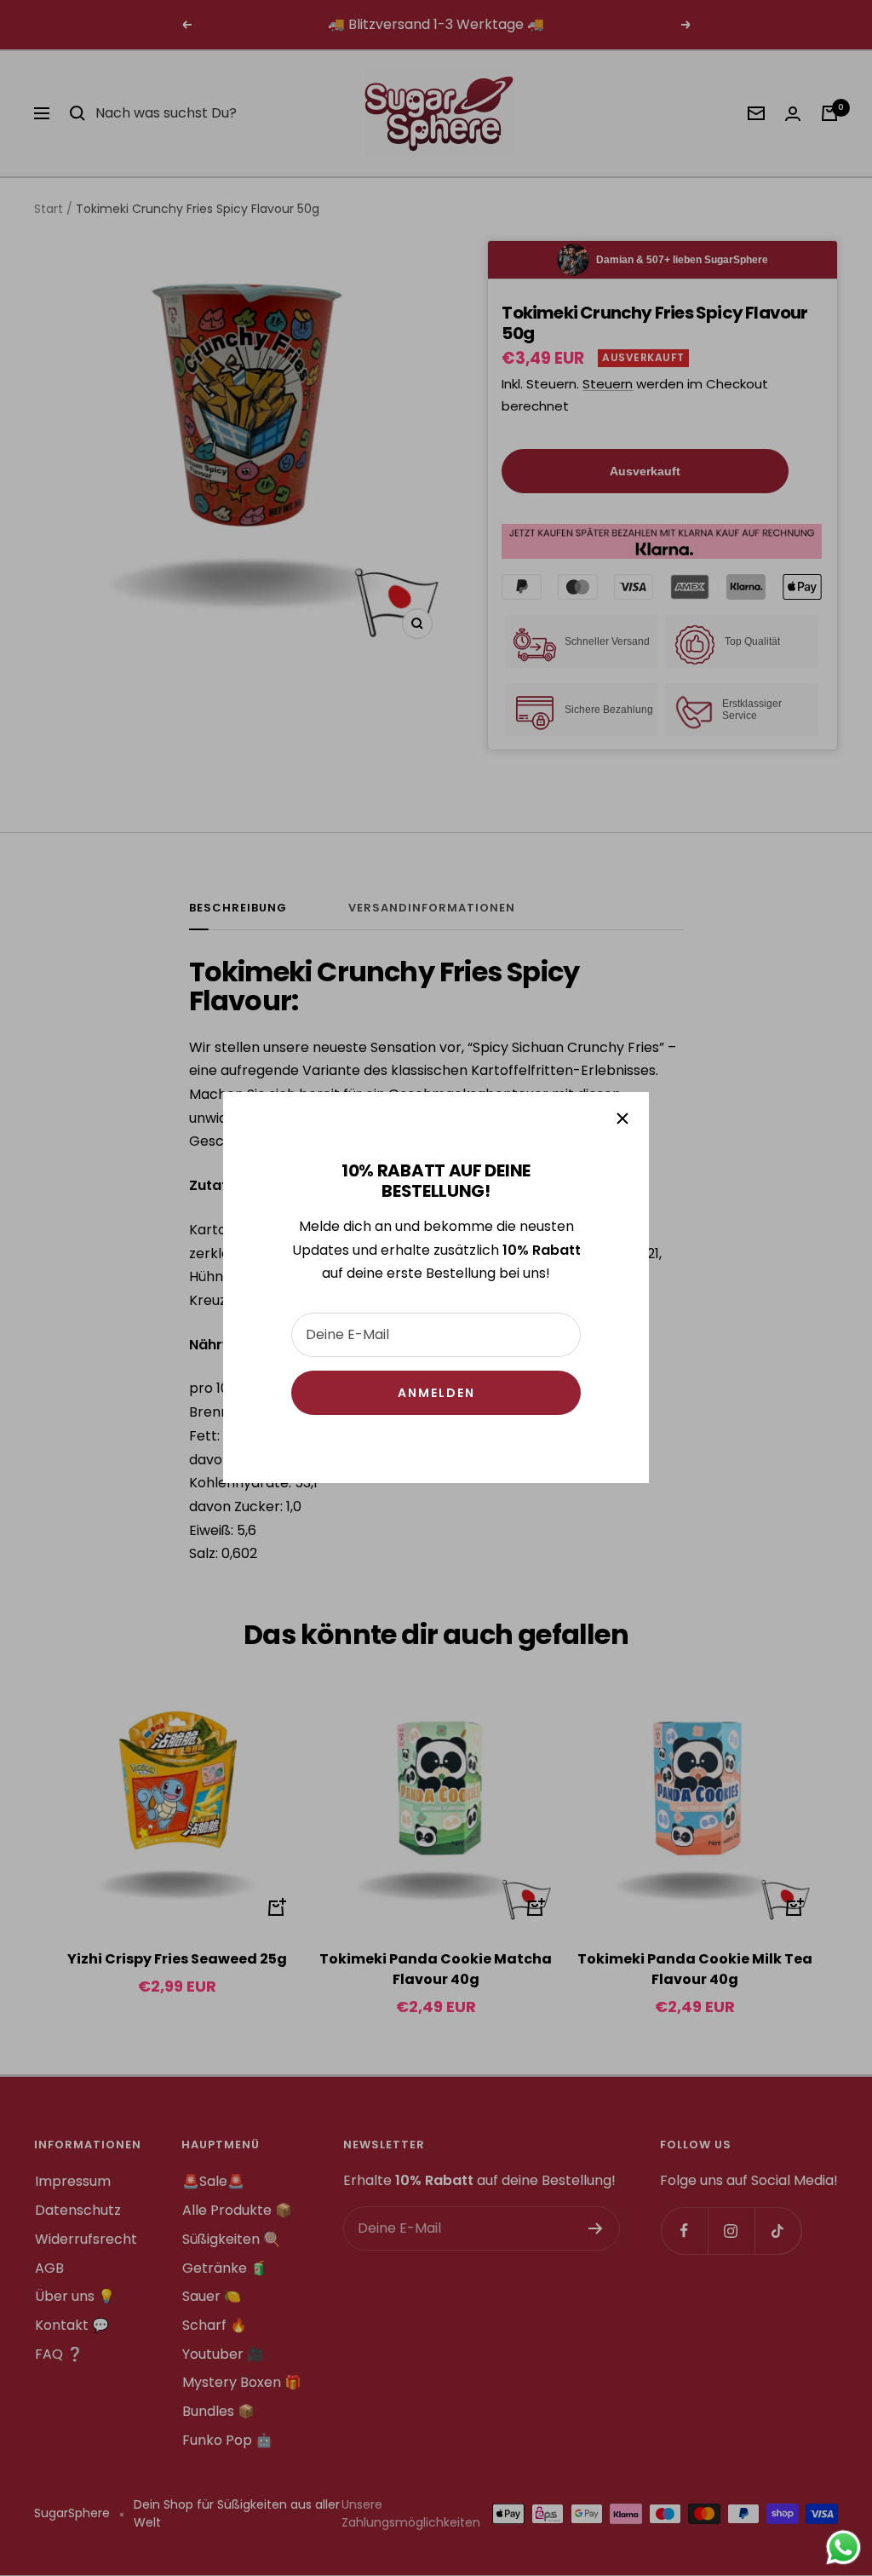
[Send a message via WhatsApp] (843, 2547)
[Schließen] (622, 1118)
